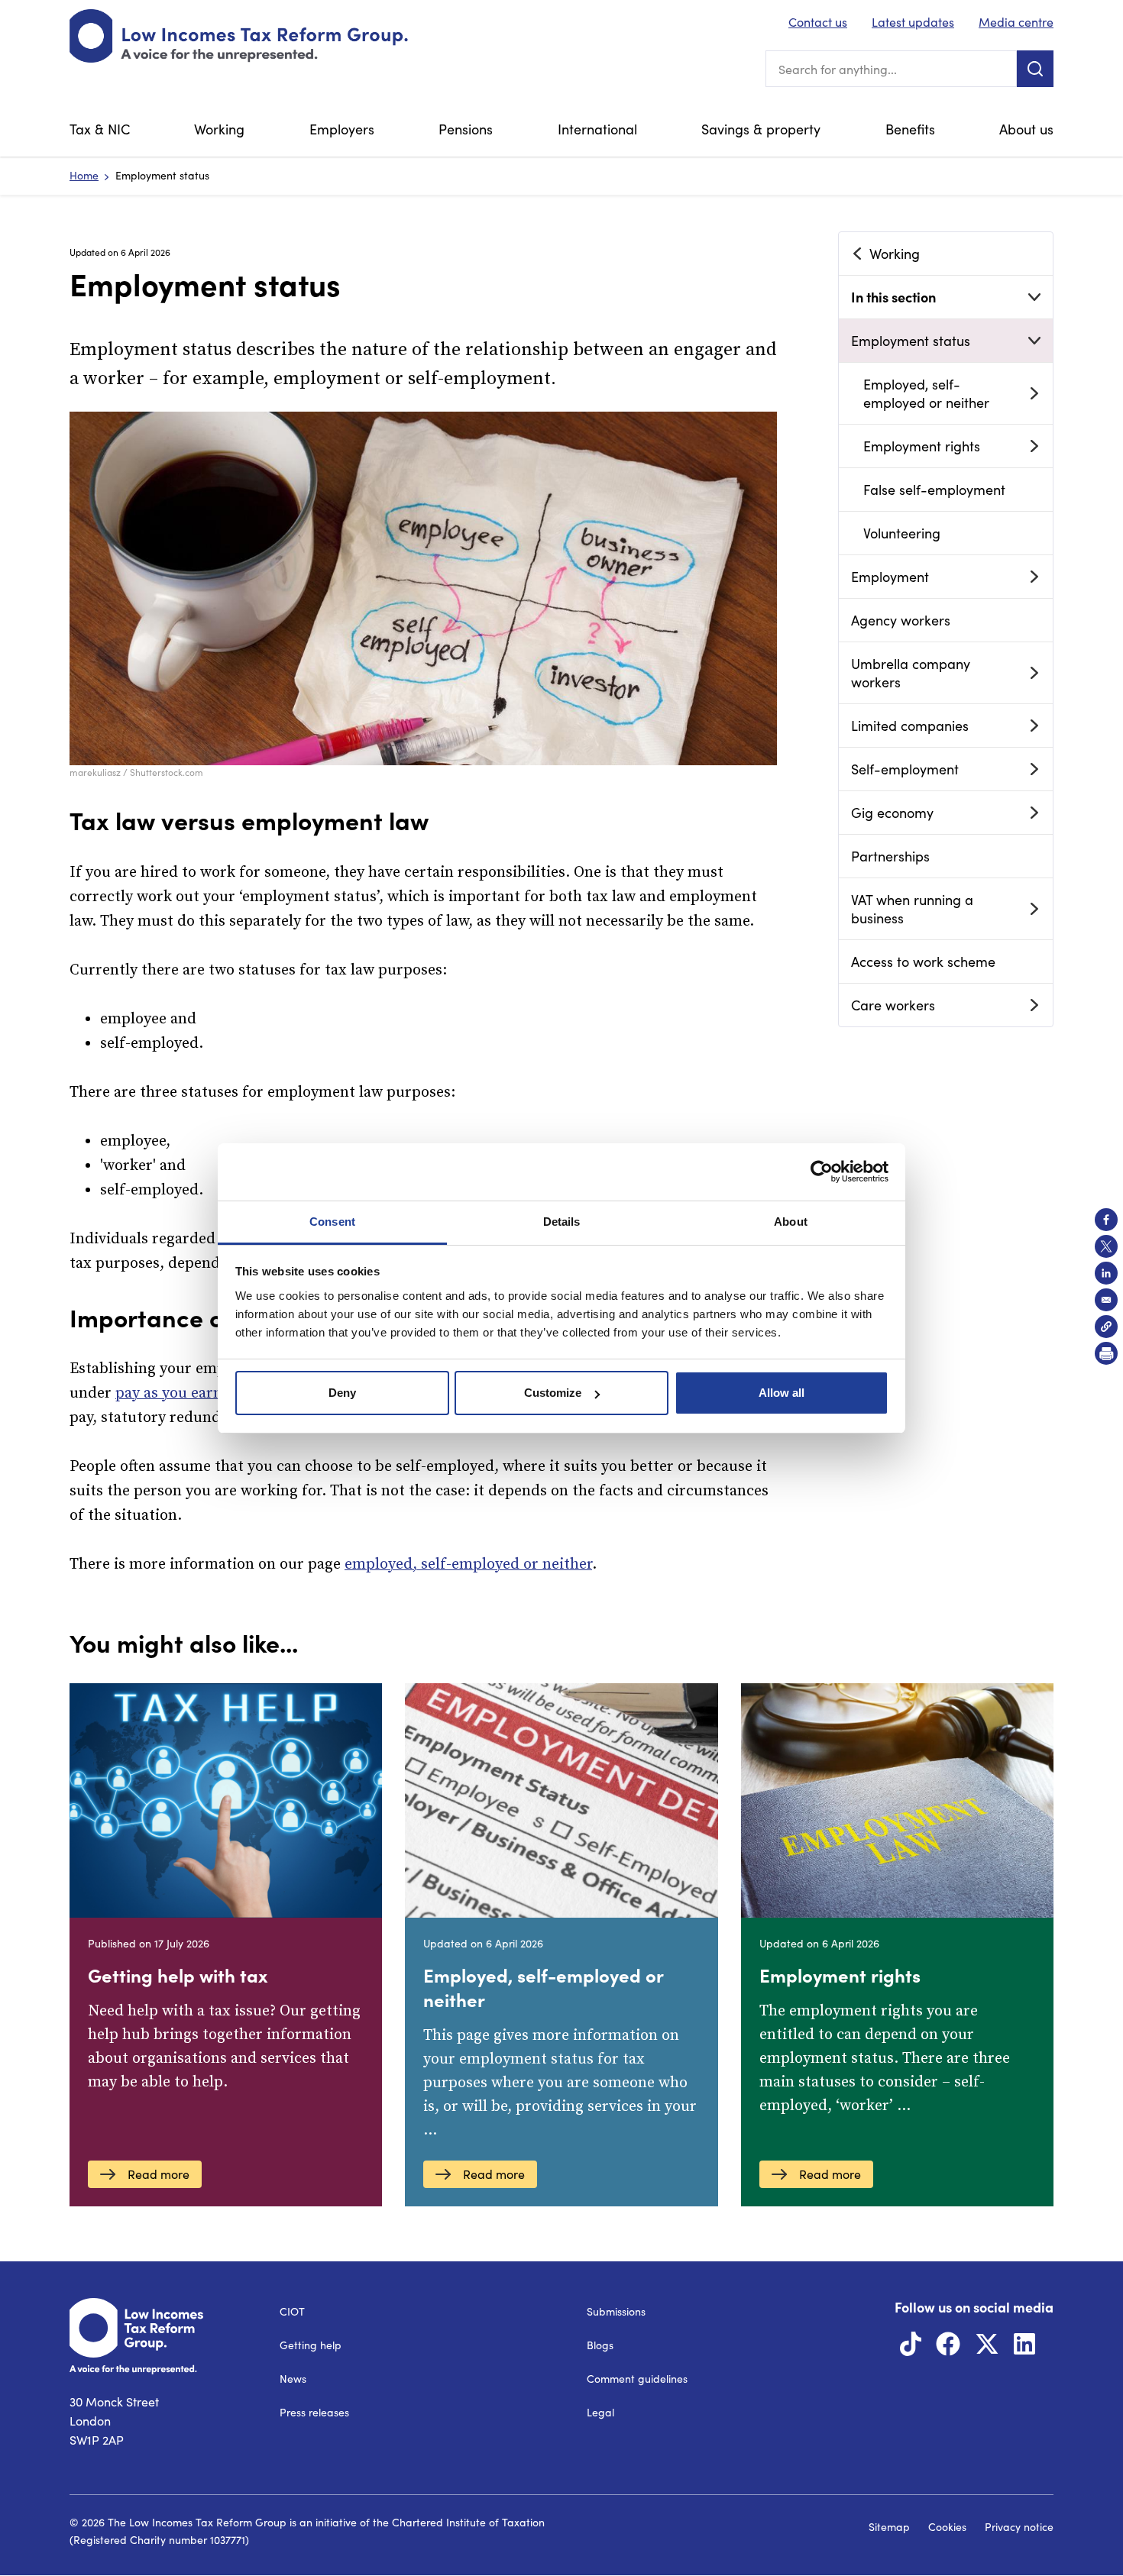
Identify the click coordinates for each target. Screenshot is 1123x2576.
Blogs (600, 2345)
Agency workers (901, 620)
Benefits (910, 129)
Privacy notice (1019, 2527)
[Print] (1106, 1353)
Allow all (782, 1393)
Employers (342, 129)
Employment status (911, 341)
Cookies (947, 2527)
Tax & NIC (100, 129)
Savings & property (761, 129)
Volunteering (902, 533)
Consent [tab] (332, 1222)
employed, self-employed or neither (468, 1564)
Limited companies (910, 726)
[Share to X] (1106, 1246)
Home (84, 175)
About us (1026, 129)
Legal (600, 2412)
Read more (159, 2174)
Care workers (893, 1005)
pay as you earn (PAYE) (194, 1393)
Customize (553, 1393)
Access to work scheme (923, 962)
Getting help (311, 2345)
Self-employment (905, 769)
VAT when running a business (912, 909)
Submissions (616, 2311)
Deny (342, 1393)
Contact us (818, 22)
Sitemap (889, 2527)
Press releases (314, 2412)
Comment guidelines (637, 2379)
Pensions (466, 129)
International (597, 129)
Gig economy (892, 813)
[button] (1106, 1327)
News (293, 2379)
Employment (890, 577)
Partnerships (890, 856)
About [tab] (791, 1222)
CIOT (292, 2311)
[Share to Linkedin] (1106, 1273)
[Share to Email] (1106, 1300)
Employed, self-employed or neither (926, 393)
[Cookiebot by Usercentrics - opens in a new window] (822, 1172)
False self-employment (934, 490)
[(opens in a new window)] (911, 2348)
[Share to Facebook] (1106, 1220)
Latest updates (913, 22)
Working (219, 129)
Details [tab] (562, 1222)
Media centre (1016, 22)
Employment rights (922, 446)
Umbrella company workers (911, 673)
